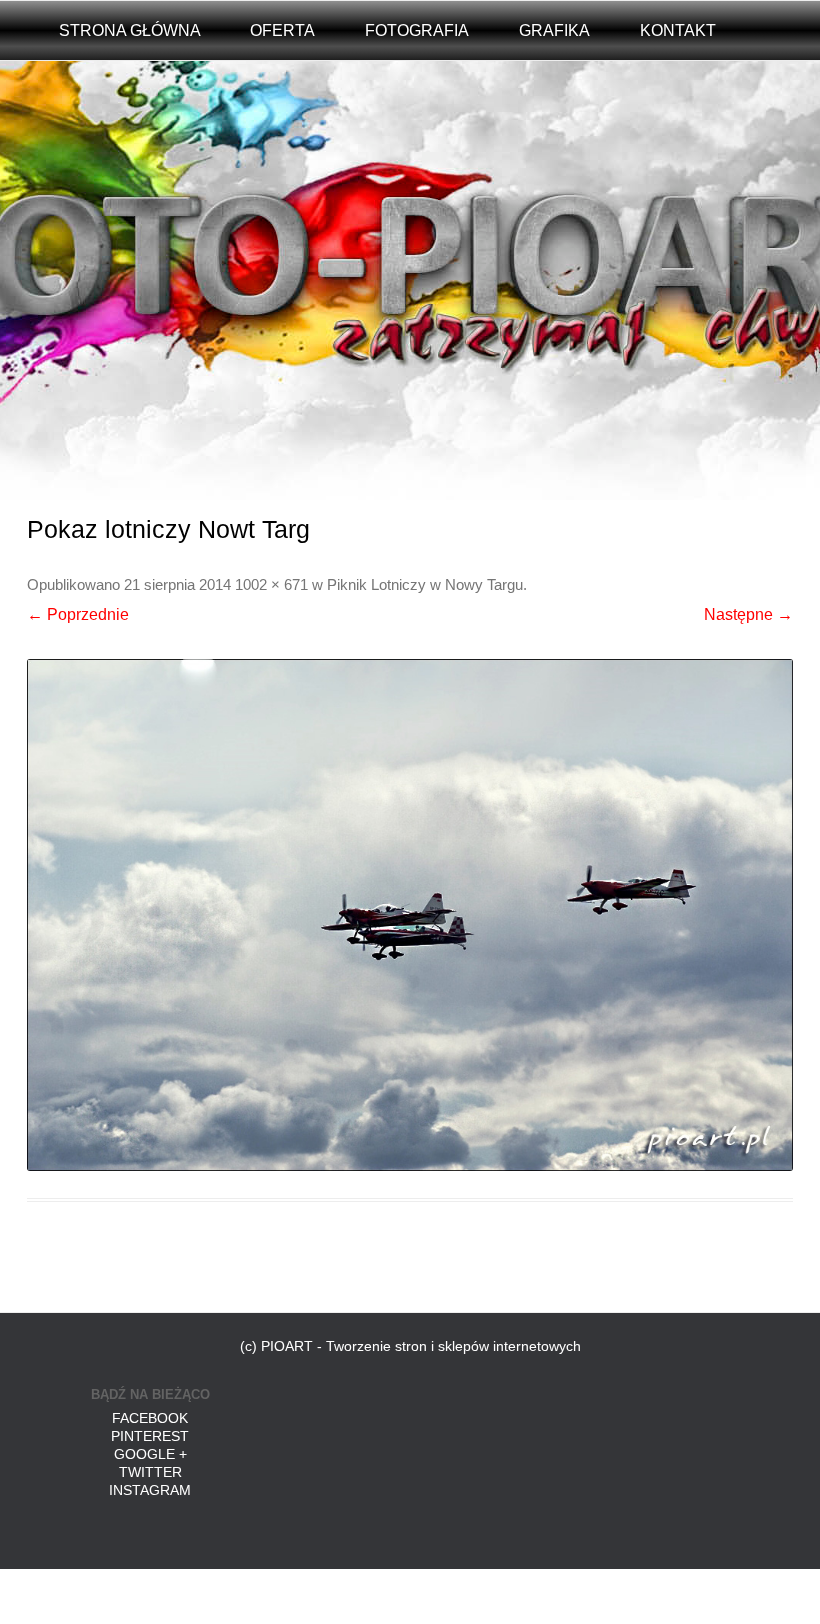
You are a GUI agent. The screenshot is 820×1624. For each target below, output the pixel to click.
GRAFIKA (554, 30)
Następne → (748, 614)
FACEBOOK (150, 1418)
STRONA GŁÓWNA (130, 30)
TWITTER (150, 1472)
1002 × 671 (271, 585)
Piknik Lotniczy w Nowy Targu (425, 585)
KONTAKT (678, 30)
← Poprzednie (78, 614)
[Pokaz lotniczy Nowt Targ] (409, 915)
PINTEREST (150, 1436)
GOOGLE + (150, 1454)
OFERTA (282, 30)
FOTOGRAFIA (417, 30)
